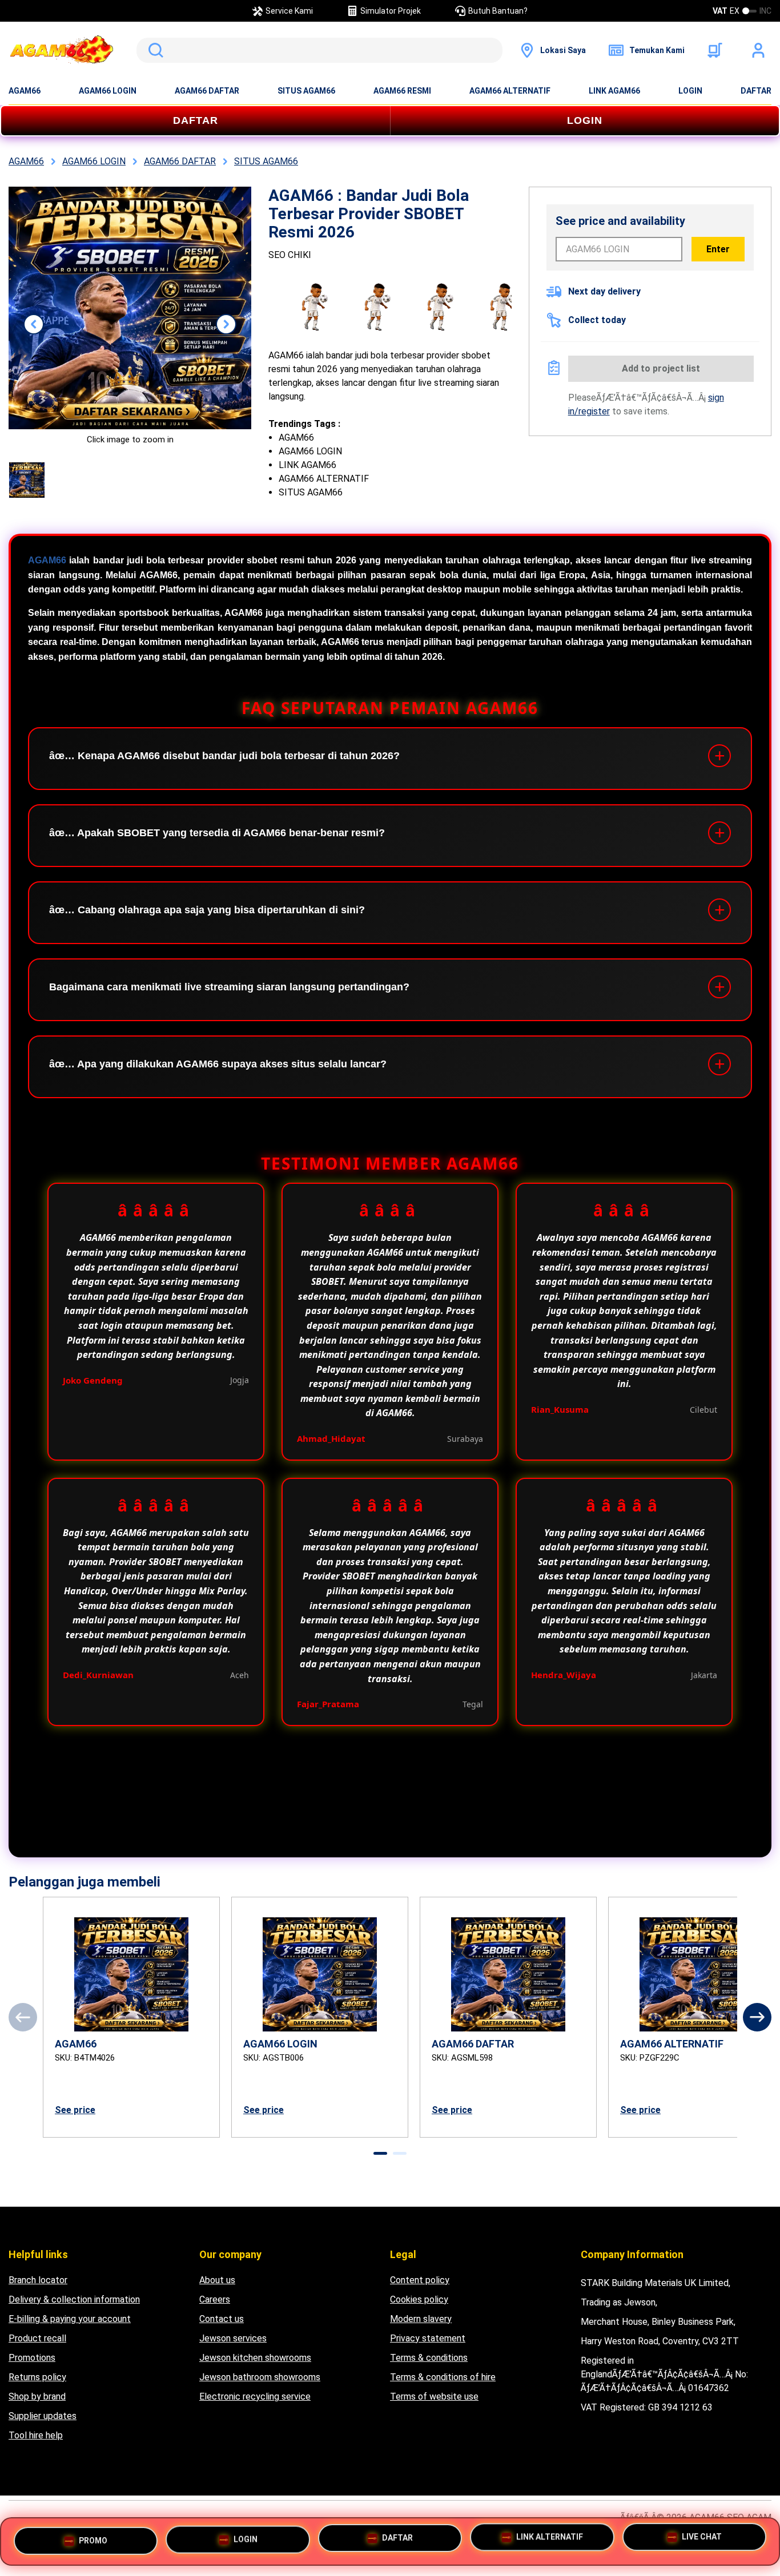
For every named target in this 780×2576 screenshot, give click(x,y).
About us (217, 2280)
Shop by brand (37, 2396)
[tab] (380, 2153)
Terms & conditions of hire (443, 2377)
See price (75, 2110)
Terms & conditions (429, 2358)
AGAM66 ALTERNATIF (510, 91)
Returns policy (37, 2377)
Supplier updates (43, 2416)
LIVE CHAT (702, 2541)
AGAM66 (25, 91)
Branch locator (38, 2280)
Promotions (32, 2358)
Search (154, 50)
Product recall (37, 2338)
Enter (718, 249)
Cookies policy (419, 2299)
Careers (215, 2299)
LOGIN (690, 91)
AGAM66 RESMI (402, 91)
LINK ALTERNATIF (550, 2539)
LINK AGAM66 (614, 91)
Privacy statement (428, 2338)
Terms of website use (434, 2396)
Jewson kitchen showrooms (255, 2358)
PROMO (93, 2537)
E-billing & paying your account (70, 2319)
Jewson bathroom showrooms (260, 2377)
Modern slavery (421, 2319)
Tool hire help (36, 2435)
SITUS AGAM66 (306, 91)
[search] (319, 50)
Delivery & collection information (74, 2299)
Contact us (222, 2319)
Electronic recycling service (255, 2396)
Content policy (420, 2280)
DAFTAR (756, 91)
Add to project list (661, 368)
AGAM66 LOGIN (108, 91)
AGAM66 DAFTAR (207, 91)
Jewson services (233, 2338)
